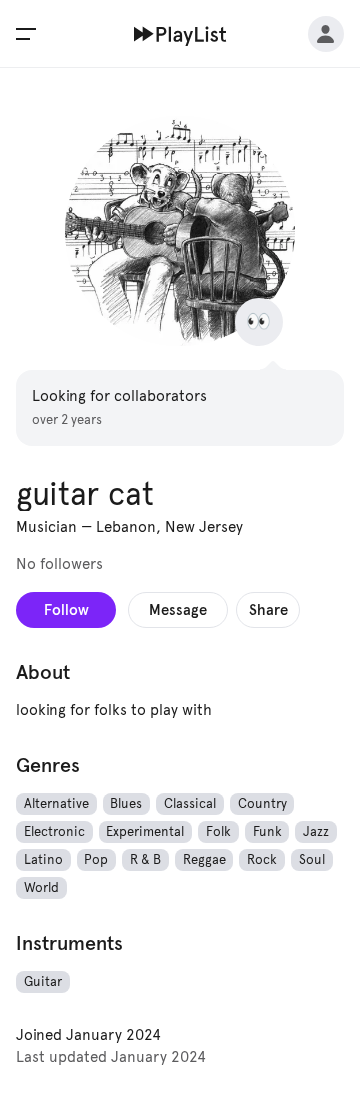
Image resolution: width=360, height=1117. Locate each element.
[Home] (180, 34)
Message (178, 609)
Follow (66, 609)
